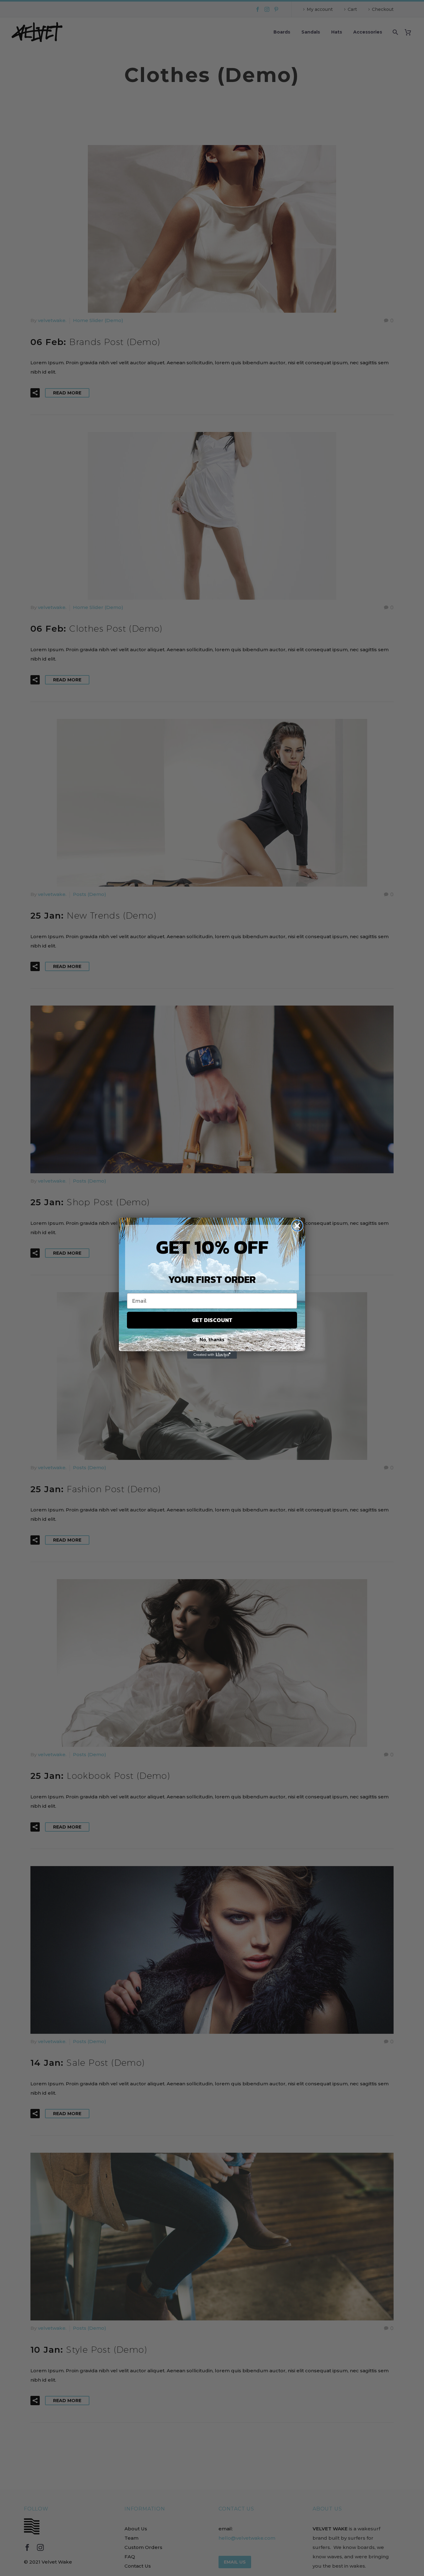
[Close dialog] (297, 1226)
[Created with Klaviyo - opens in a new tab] (212, 1355)
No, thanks (212, 1339)
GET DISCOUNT (212, 1320)
